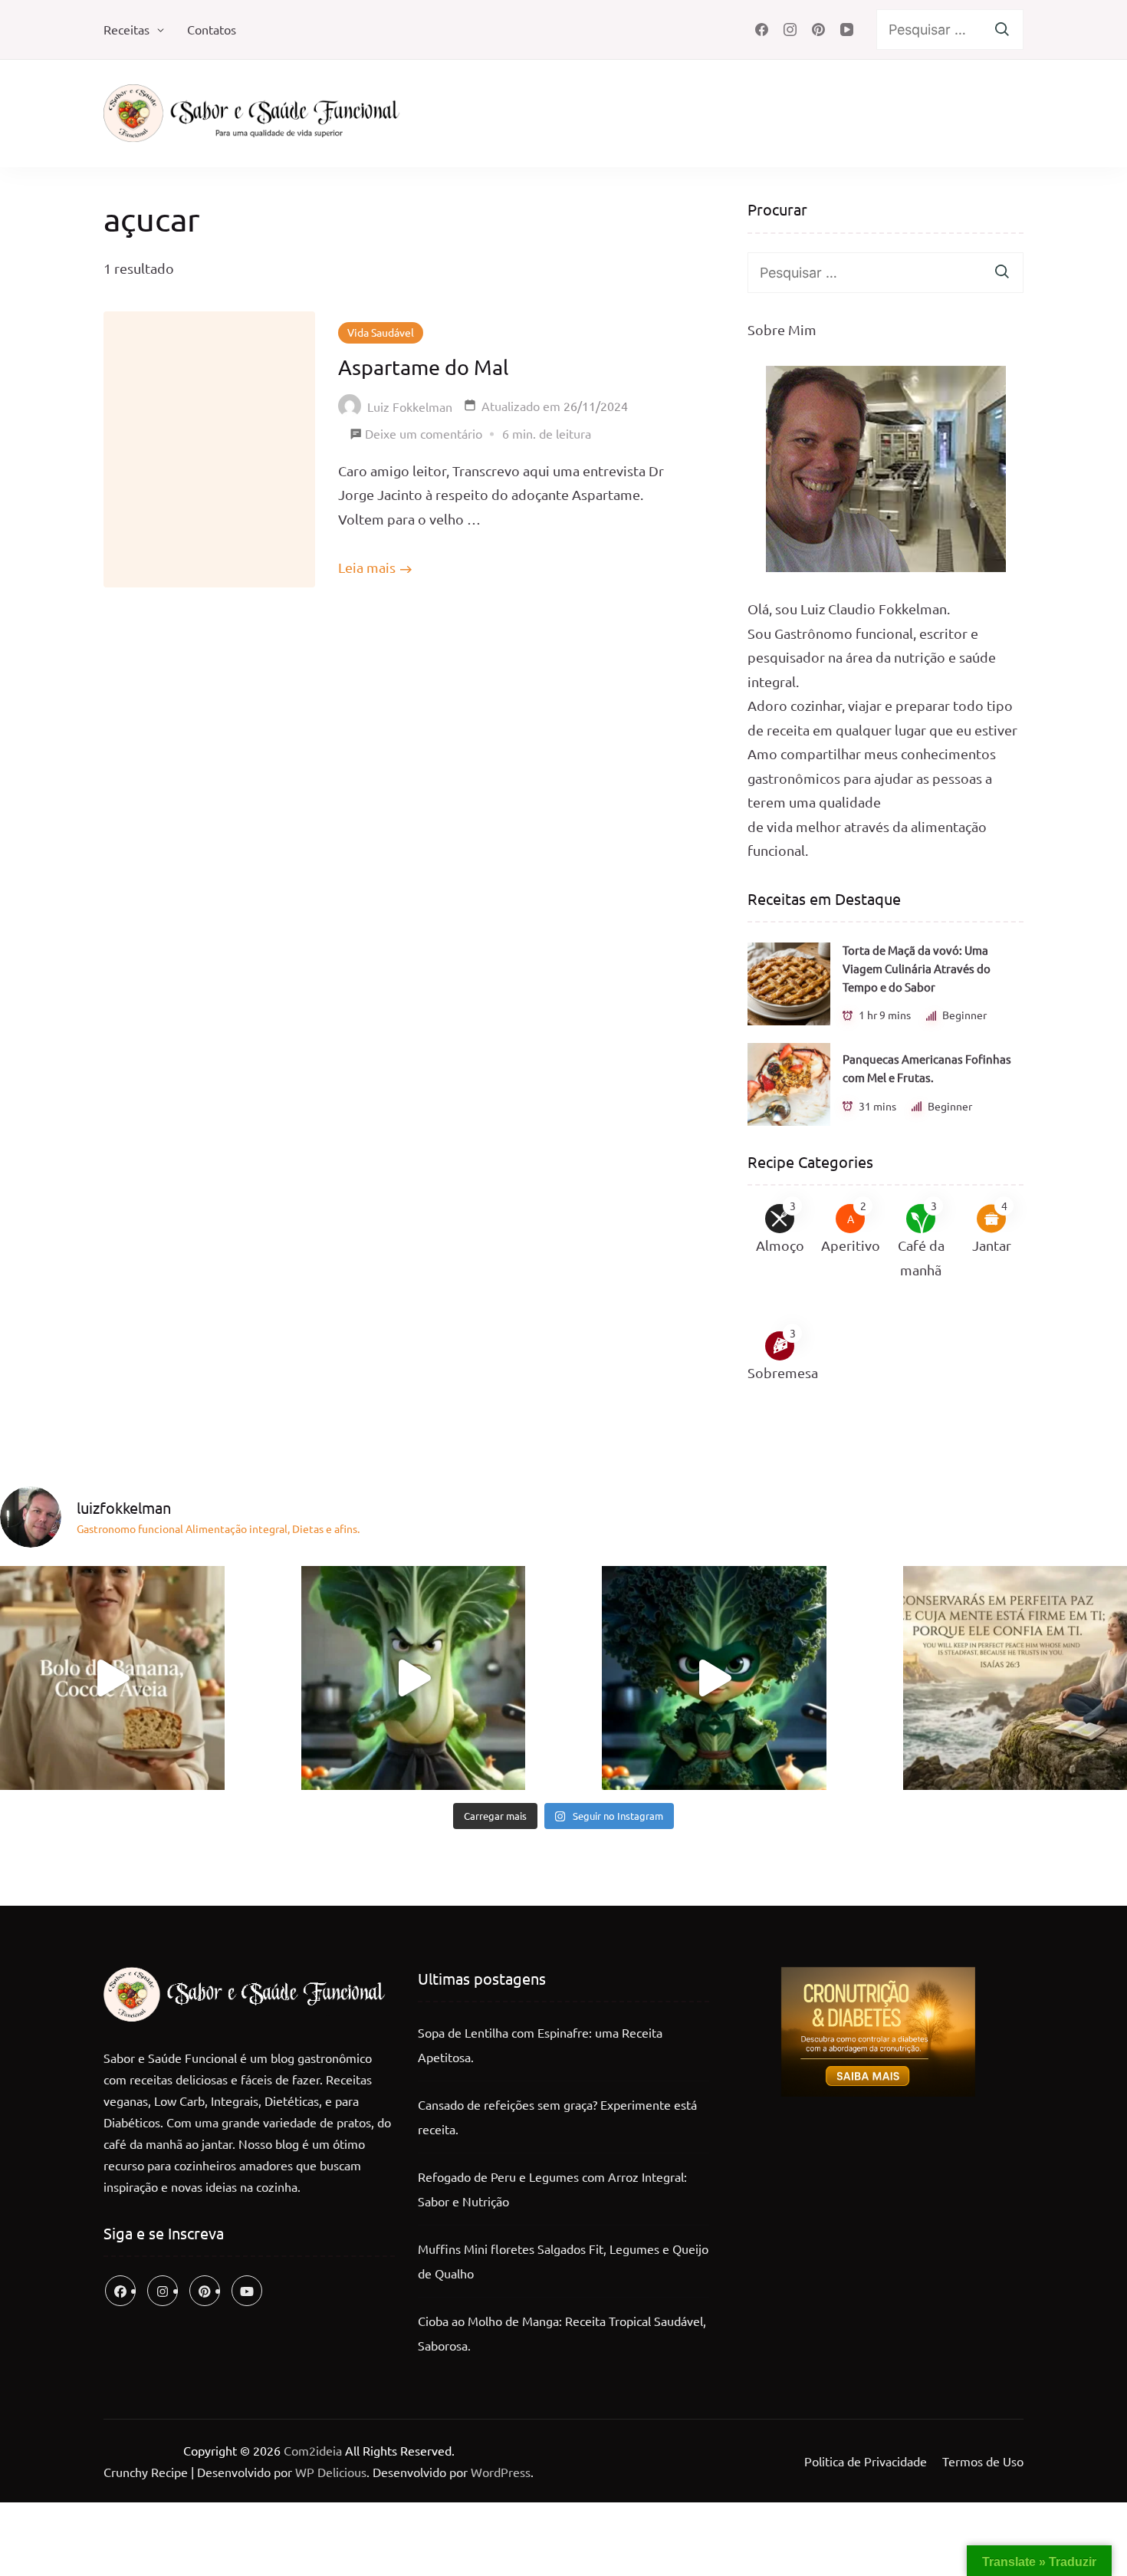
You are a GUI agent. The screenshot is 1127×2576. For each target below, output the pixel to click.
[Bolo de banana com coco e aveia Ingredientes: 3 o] (112, 1678)
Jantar (992, 1245)
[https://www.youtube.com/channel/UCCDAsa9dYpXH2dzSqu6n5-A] (247, 2291)
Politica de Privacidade (866, 2461)
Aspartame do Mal (423, 367)
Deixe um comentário (424, 436)
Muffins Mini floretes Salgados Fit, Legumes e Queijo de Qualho (563, 2261)
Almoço (780, 1245)
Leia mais (367, 567)
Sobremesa (783, 1372)
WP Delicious (331, 2472)
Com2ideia (311, 2450)
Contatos (212, 29)
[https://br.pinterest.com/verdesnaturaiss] (205, 2291)
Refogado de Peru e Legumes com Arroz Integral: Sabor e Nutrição (552, 2189)
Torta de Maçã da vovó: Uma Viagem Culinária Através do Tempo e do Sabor (917, 968)
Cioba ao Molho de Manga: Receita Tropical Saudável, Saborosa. (562, 2333)
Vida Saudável (381, 332)
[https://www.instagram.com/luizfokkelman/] (163, 2291)
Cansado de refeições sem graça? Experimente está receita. (557, 2117)
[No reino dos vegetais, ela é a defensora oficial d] (714, 1678)
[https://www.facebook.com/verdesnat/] (120, 2291)
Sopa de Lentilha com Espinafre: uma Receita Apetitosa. (540, 2045)
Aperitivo (851, 1245)
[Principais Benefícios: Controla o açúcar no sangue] (414, 1678)
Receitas (127, 29)
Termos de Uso (983, 2461)
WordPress (501, 2472)
